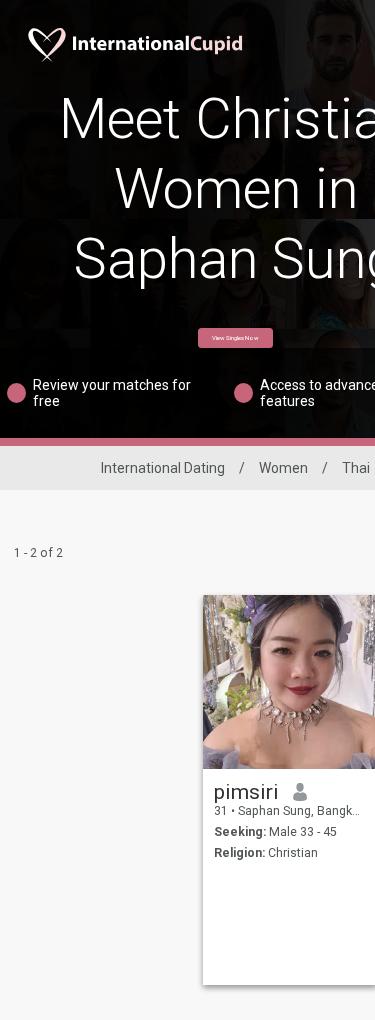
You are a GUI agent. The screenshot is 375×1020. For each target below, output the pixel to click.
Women (283, 468)
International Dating (163, 468)
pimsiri (246, 792)
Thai (356, 468)
